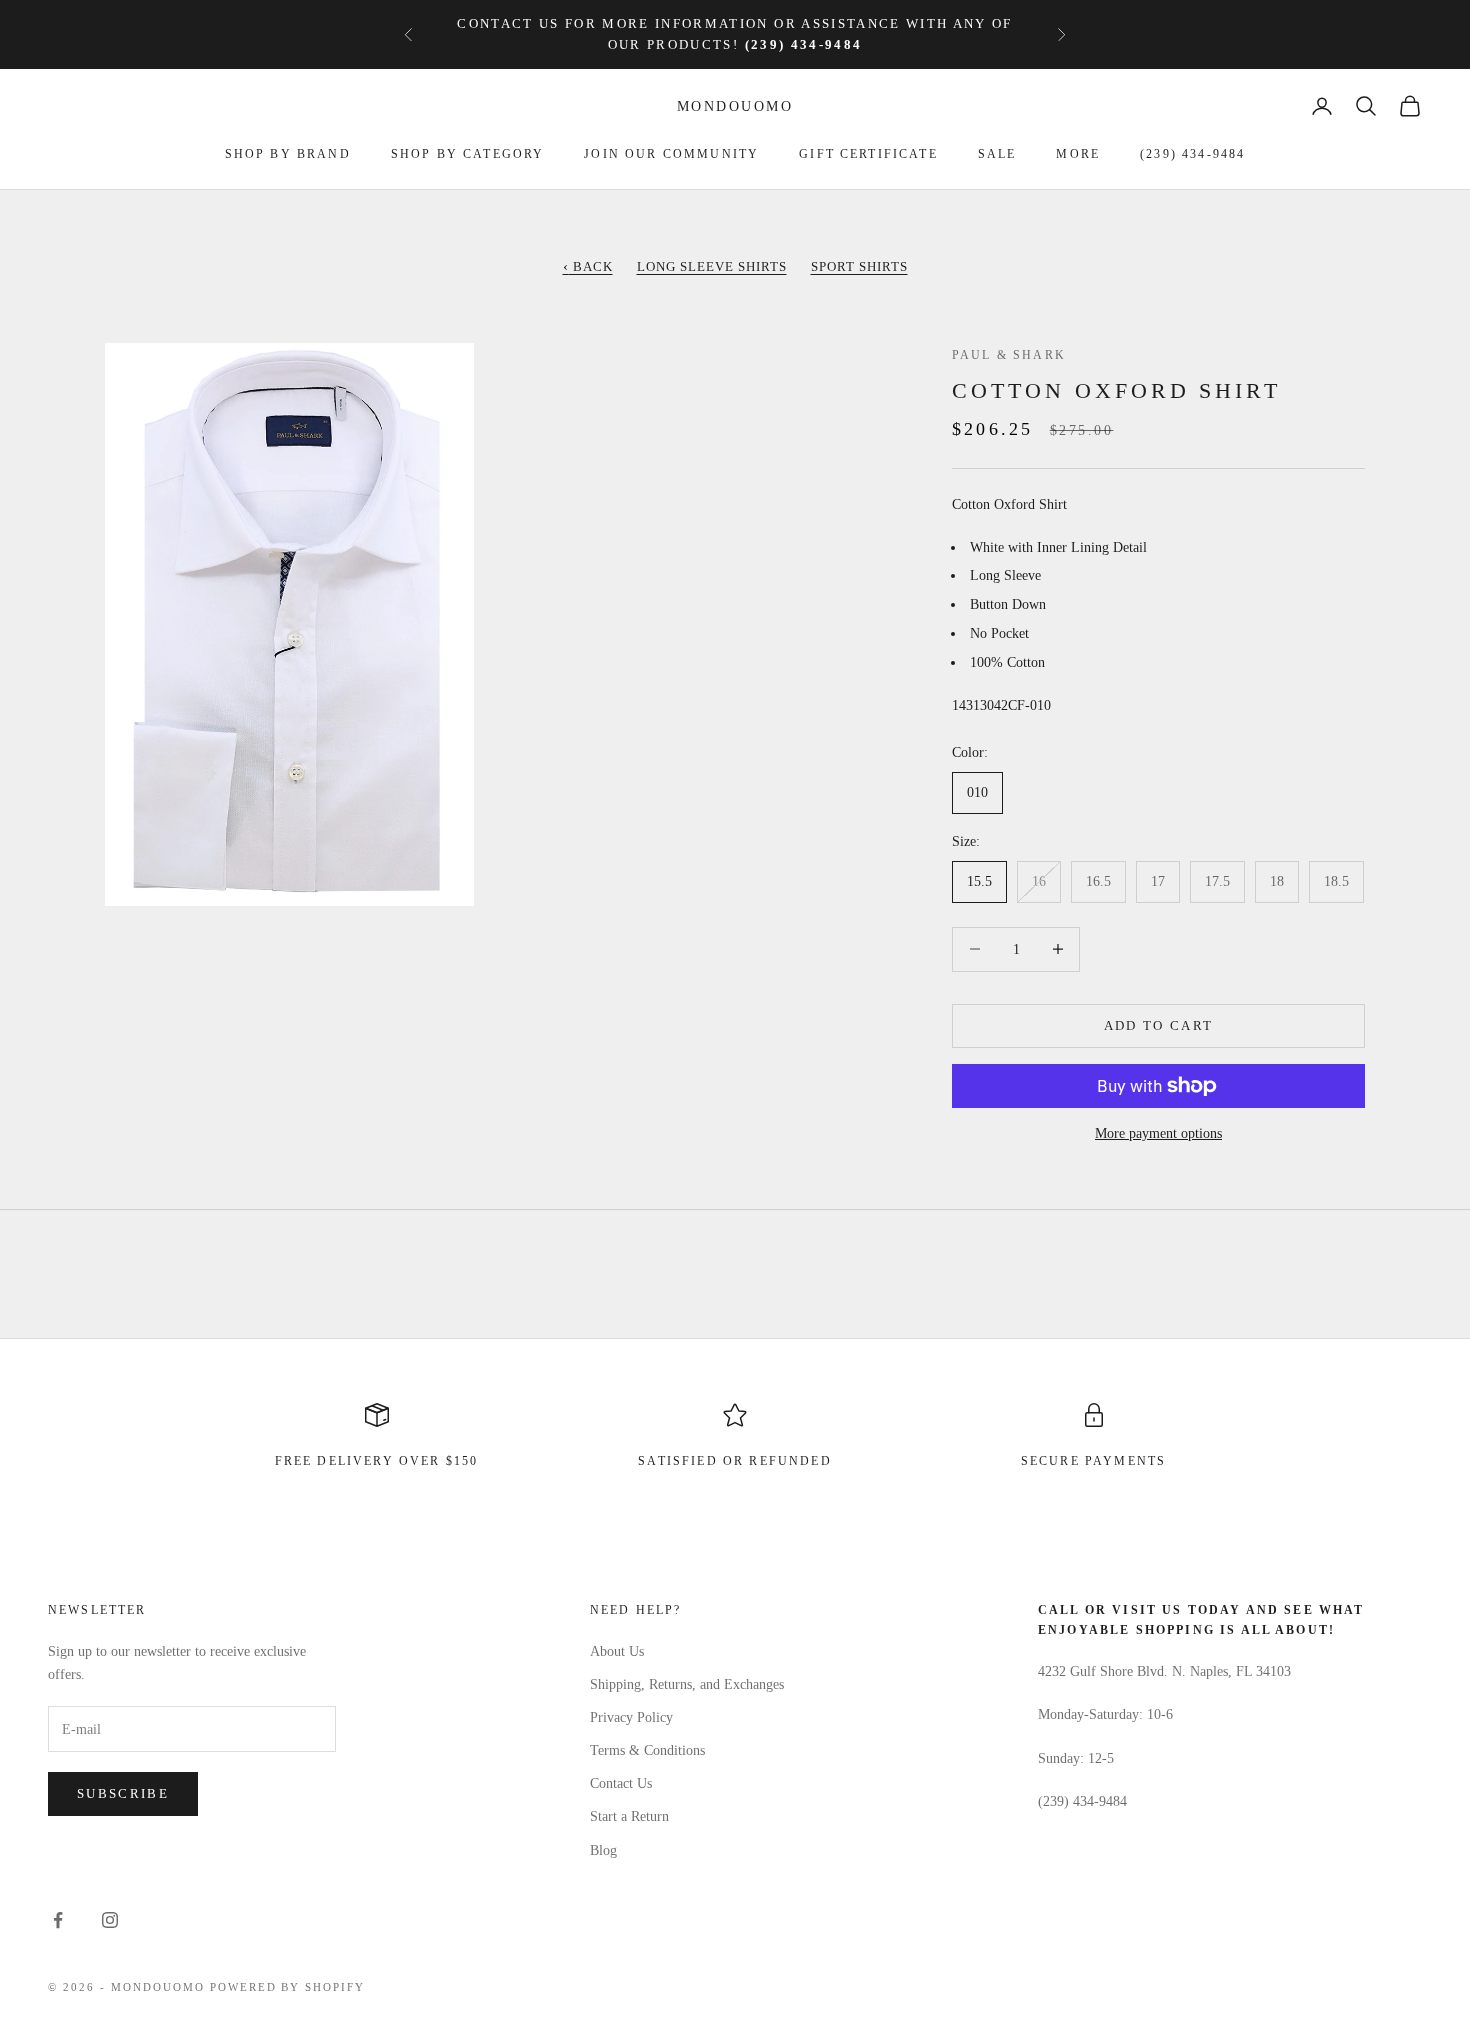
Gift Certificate (868, 154)
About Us (617, 1651)
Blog (603, 1850)
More (1078, 154)
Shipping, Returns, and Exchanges (687, 1684)
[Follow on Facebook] (58, 1920)
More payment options (1158, 1133)
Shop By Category (468, 154)
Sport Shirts (859, 266)
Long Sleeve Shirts (712, 266)
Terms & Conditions (647, 1750)
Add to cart (1159, 1025)
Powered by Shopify (288, 1987)
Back (588, 266)
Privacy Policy (631, 1717)
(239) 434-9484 (1192, 154)
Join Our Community (671, 154)
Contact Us (621, 1783)
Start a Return (629, 1816)
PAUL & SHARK (1009, 355)
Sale (997, 154)
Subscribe (123, 1793)
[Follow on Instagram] (110, 1920)
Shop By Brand (288, 154)
